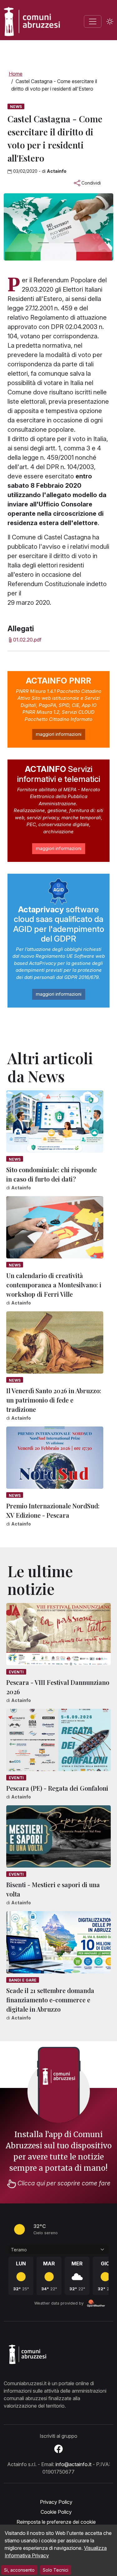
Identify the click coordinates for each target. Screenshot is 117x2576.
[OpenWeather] (96, 2303)
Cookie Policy (56, 2512)
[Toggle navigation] (93, 21)
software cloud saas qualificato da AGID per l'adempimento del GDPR (59, 924)
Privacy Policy (56, 2502)
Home (16, 74)
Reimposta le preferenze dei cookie (56, 2522)
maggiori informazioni (59, 734)
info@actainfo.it (73, 2464)
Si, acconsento (19, 2570)
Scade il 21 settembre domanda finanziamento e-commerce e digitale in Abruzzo (50, 2000)
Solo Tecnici (56, 2570)
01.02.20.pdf (27, 640)
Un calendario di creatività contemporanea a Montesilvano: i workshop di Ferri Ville (54, 1285)
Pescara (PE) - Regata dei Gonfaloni (57, 1788)
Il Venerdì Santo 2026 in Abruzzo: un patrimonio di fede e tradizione (54, 1400)
